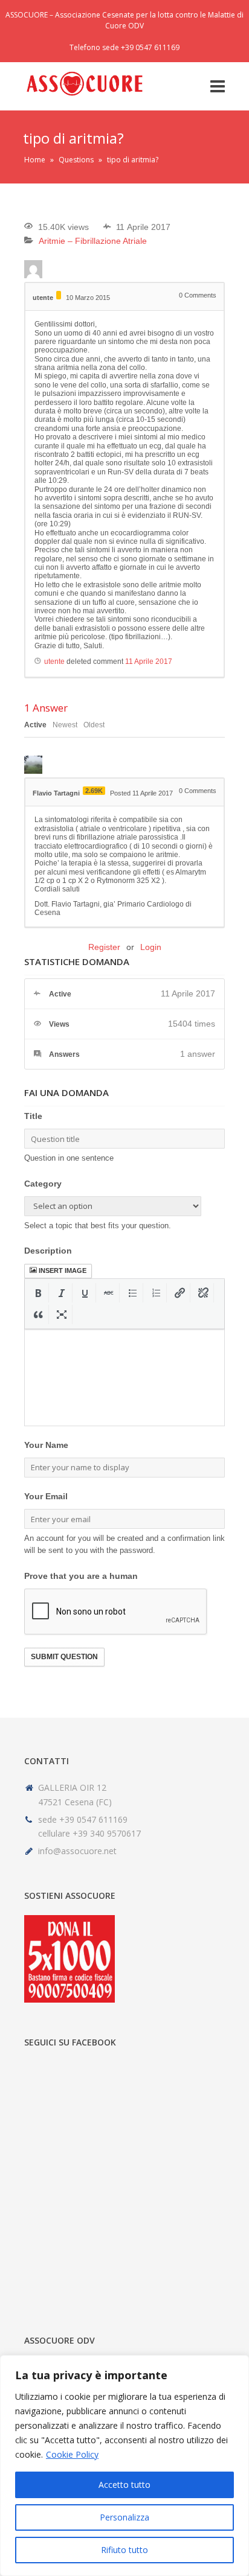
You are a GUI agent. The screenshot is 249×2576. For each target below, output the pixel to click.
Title (33, 1116)
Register (104, 947)
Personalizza (124, 2517)
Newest (65, 725)
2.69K (94, 791)
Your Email (46, 1496)
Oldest (94, 725)
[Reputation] (59, 295)
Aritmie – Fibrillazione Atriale (93, 241)
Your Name (46, 1445)
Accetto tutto (124, 2485)
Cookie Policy (72, 2454)
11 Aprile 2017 (149, 662)
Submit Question (64, 1657)
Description (48, 1251)
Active (35, 725)
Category (43, 1184)
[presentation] (38, 1293)
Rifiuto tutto (124, 2550)
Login (151, 947)
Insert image (63, 1270)
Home (35, 160)
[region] (124, 2466)
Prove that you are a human (81, 1576)
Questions (76, 160)
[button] (38, 1293)
